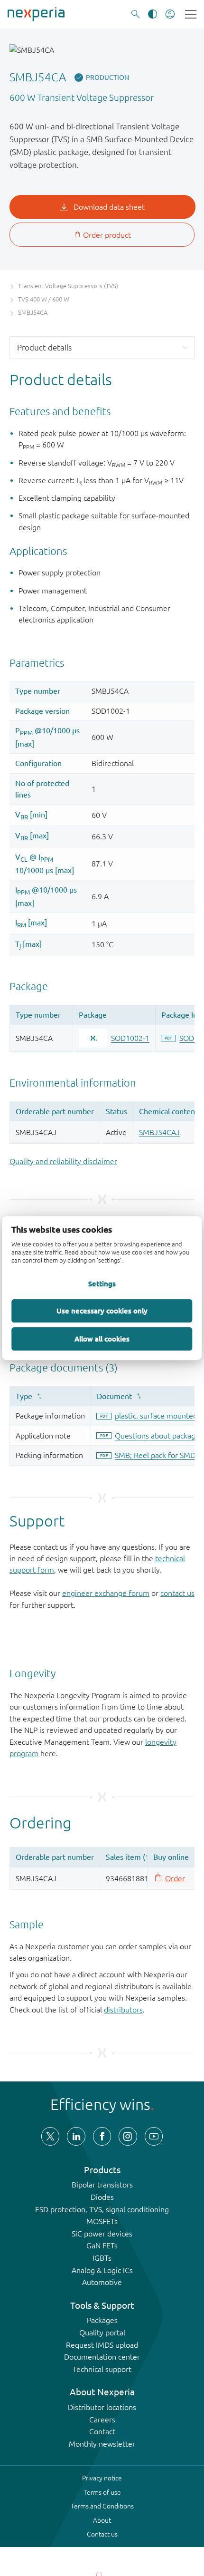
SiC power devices (102, 2234)
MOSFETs (102, 2221)
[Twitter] (50, 2136)
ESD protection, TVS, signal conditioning (102, 2209)
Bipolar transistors (102, 2185)
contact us (177, 1593)
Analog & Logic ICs (102, 2270)
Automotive (102, 2282)
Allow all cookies (102, 1339)
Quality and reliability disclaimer (63, 1161)
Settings (102, 1284)
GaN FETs (102, 2245)
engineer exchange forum (106, 1593)
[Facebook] (102, 2136)
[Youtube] (154, 2136)
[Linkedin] (76, 2136)
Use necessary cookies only (102, 1311)
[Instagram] (128, 2136)
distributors (123, 2010)
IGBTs (102, 2258)
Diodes (102, 2197)
